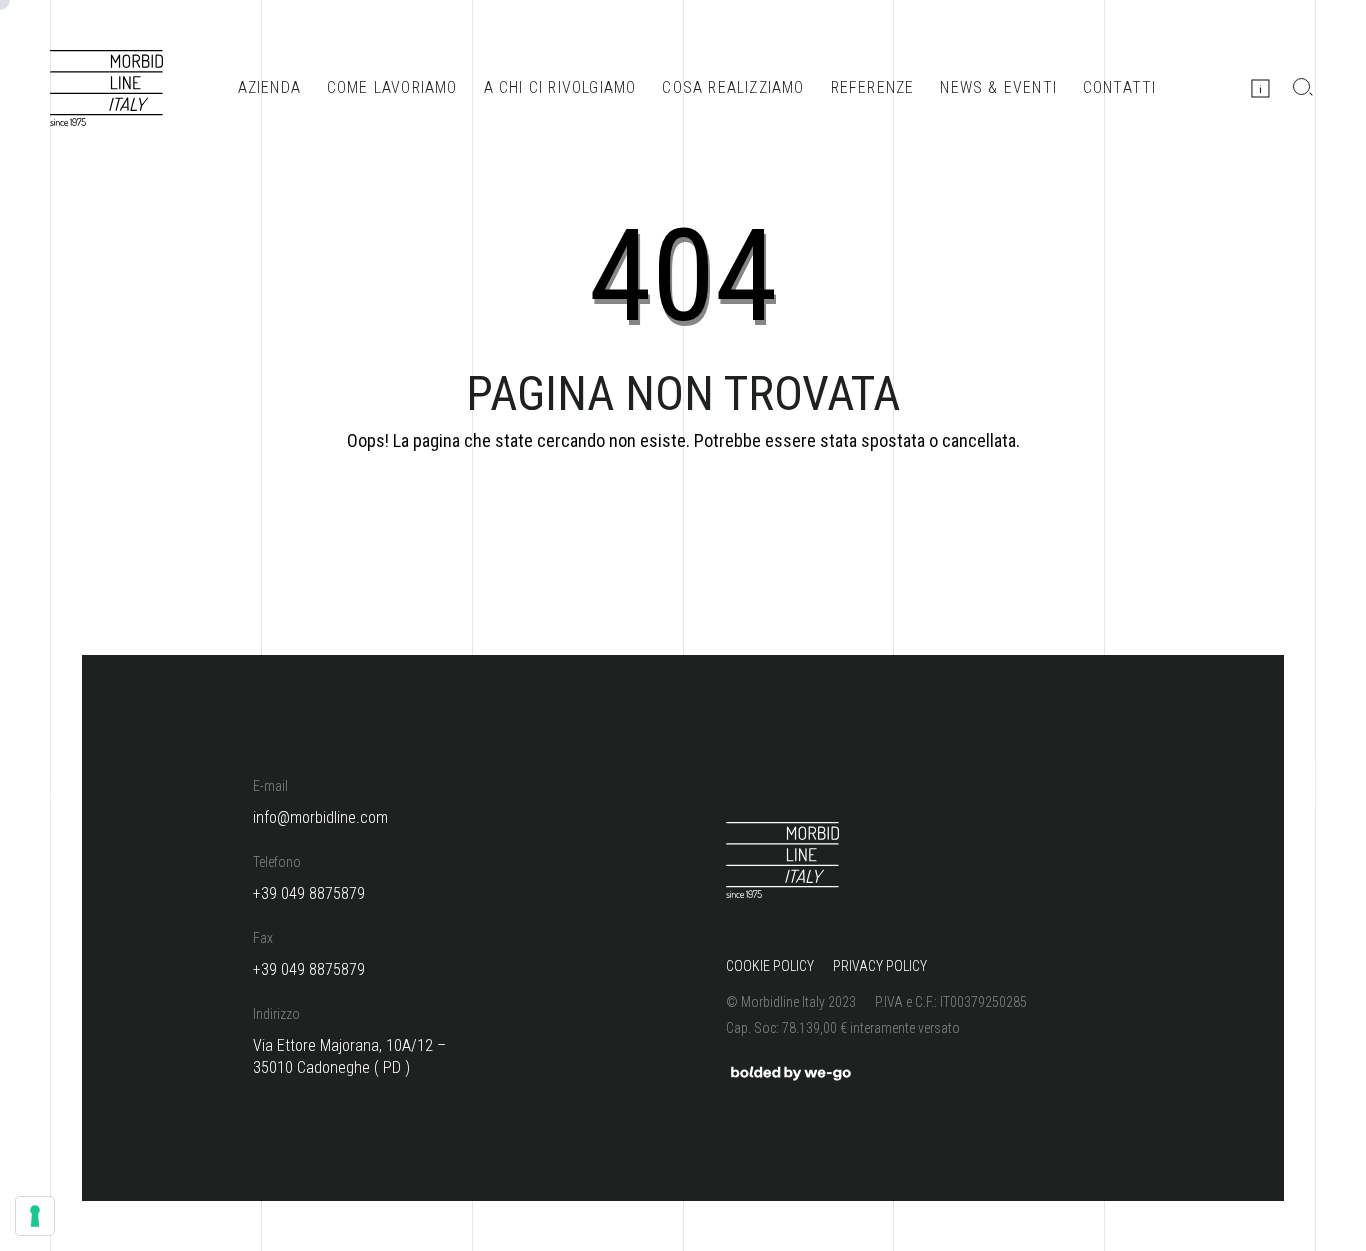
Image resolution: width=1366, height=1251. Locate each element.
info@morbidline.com (320, 817)
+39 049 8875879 (309, 893)
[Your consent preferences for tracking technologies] (35, 1216)
